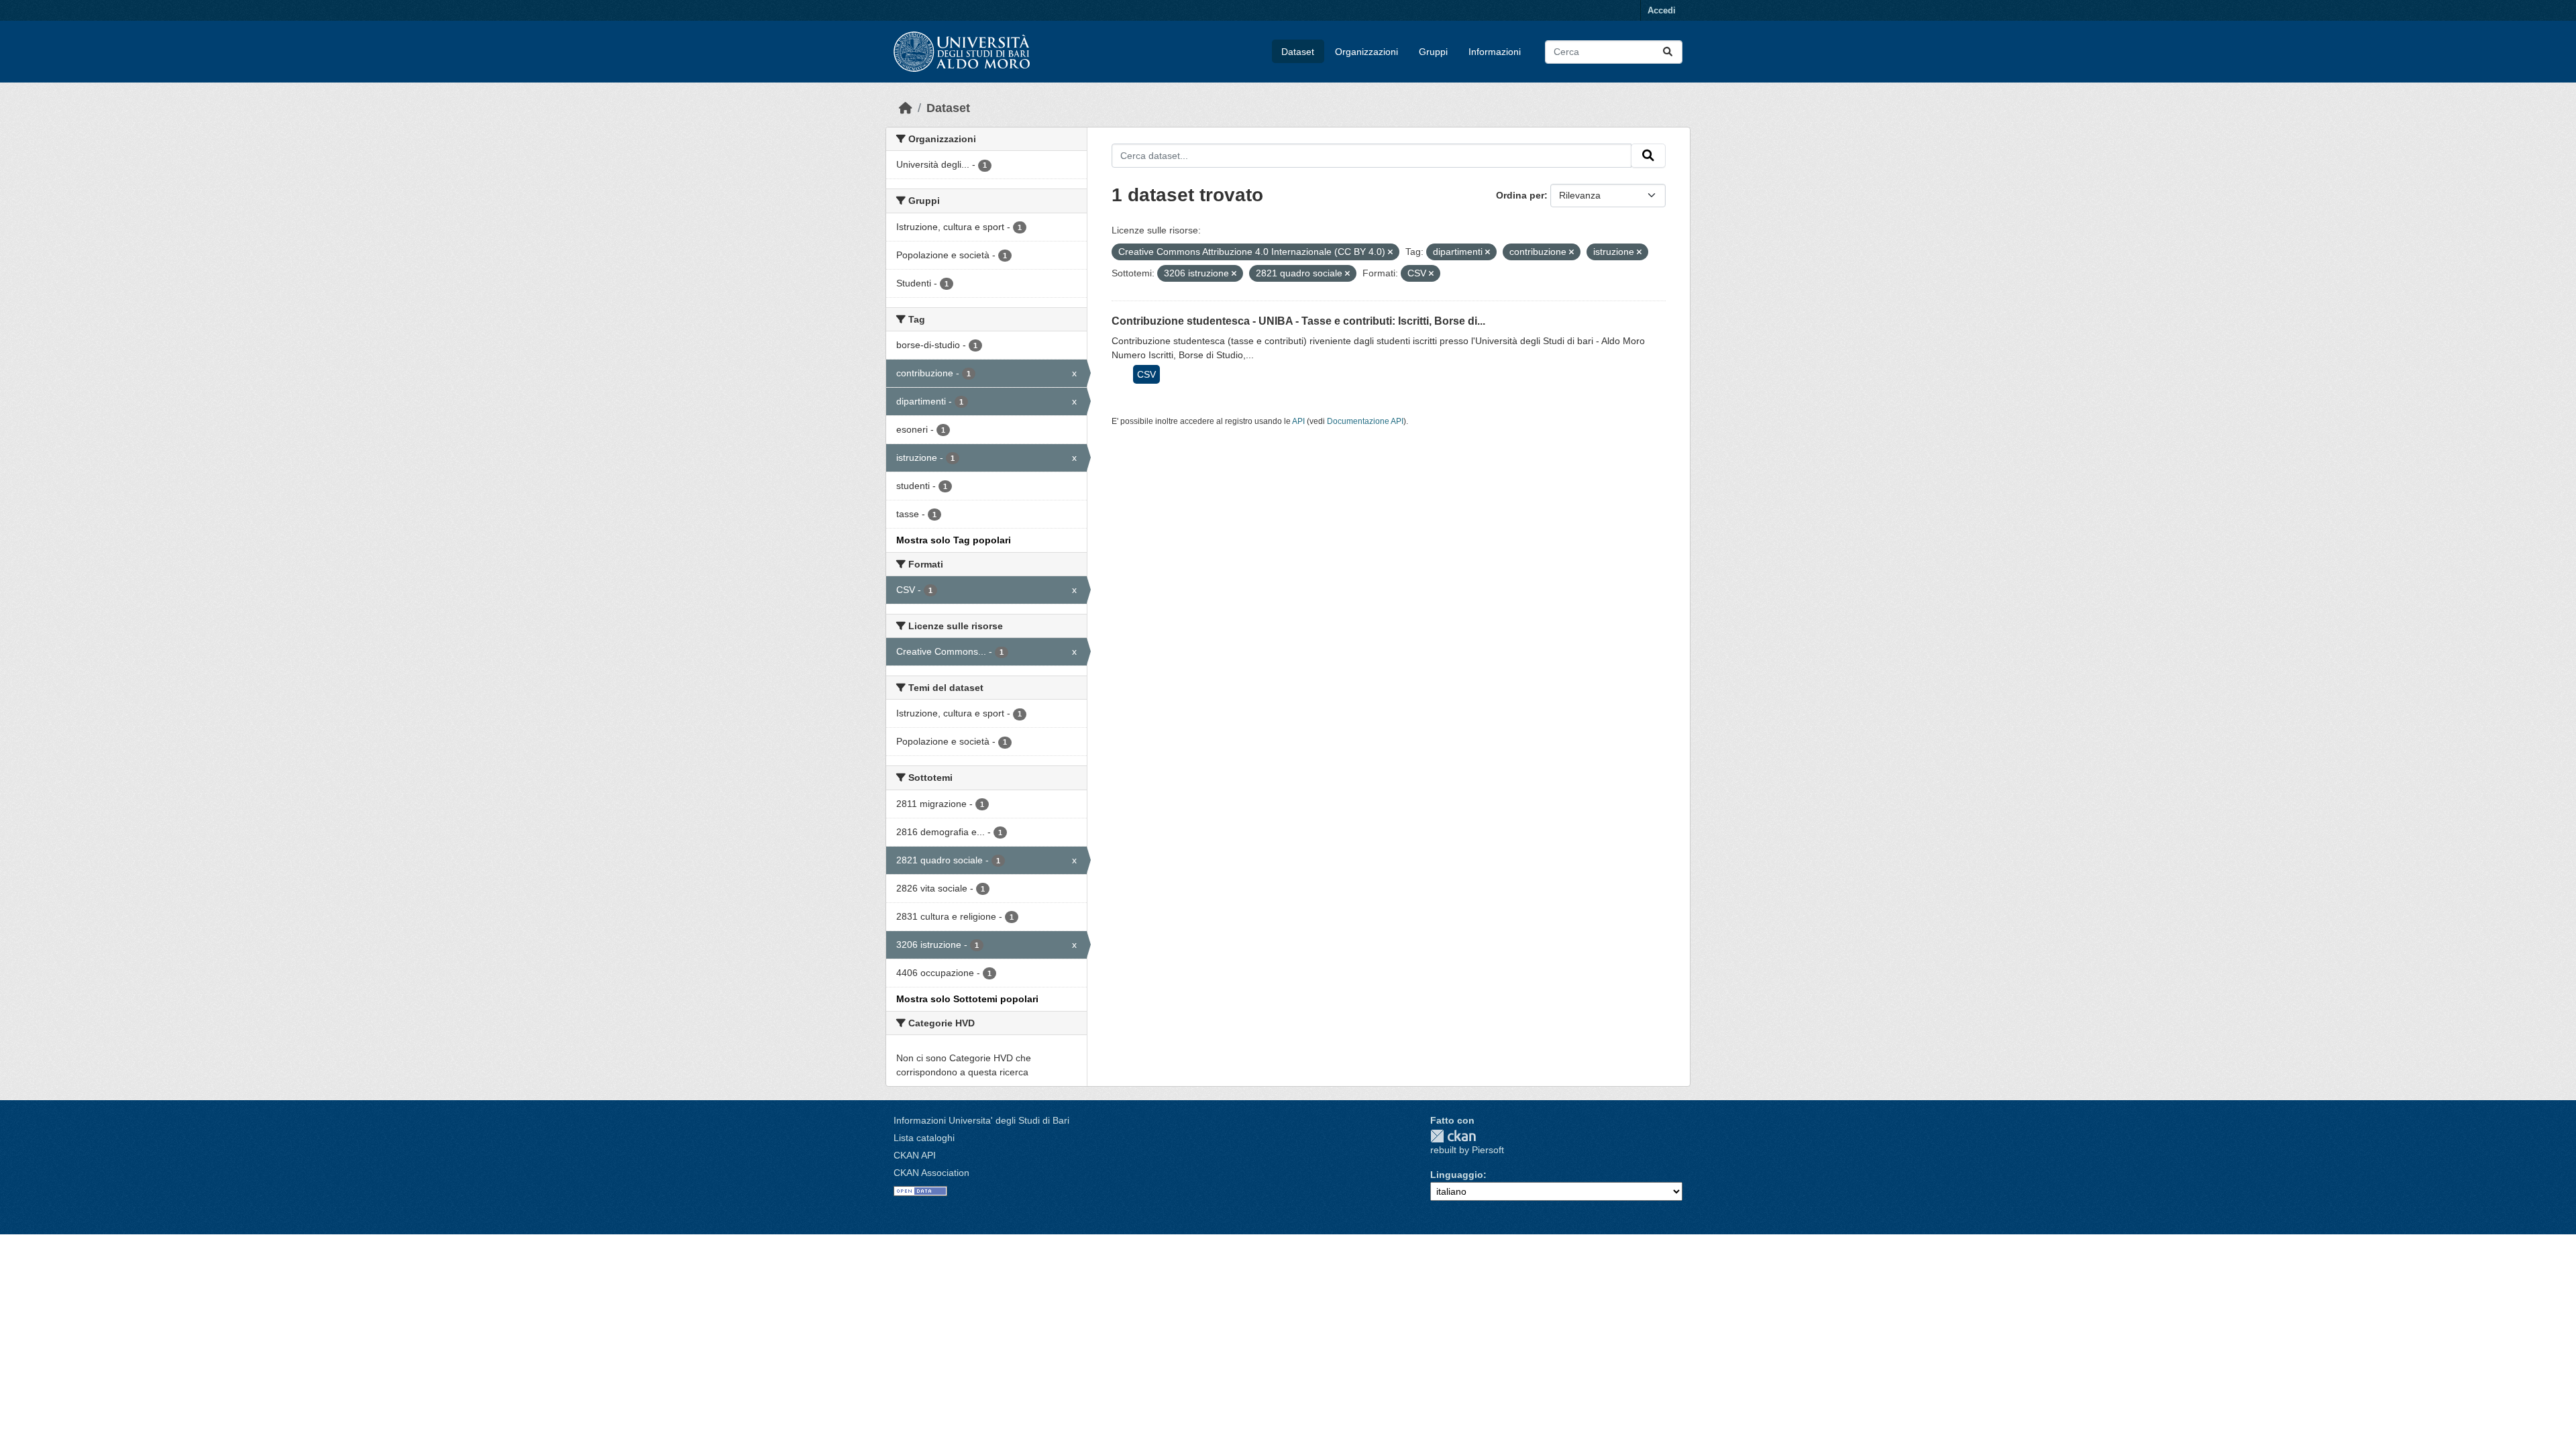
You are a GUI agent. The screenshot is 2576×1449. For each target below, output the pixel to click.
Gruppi (1433, 52)
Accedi (1662, 10)
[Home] (906, 108)
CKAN (1453, 1136)
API (1298, 421)
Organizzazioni (1366, 52)
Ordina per (1520, 195)
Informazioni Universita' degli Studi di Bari (981, 1120)
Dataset (1298, 52)
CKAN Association (931, 1173)
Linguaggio (1457, 1175)
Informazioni (1495, 52)
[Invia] (1668, 52)
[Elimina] (1390, 252)
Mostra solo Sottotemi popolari (967, 999)
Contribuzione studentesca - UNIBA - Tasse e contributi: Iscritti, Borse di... (1298, 321)
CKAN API (915, 1155)
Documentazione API (1365, 421)
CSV (1146, 374)
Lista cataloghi (924, 1138)
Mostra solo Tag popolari (954, 540)
